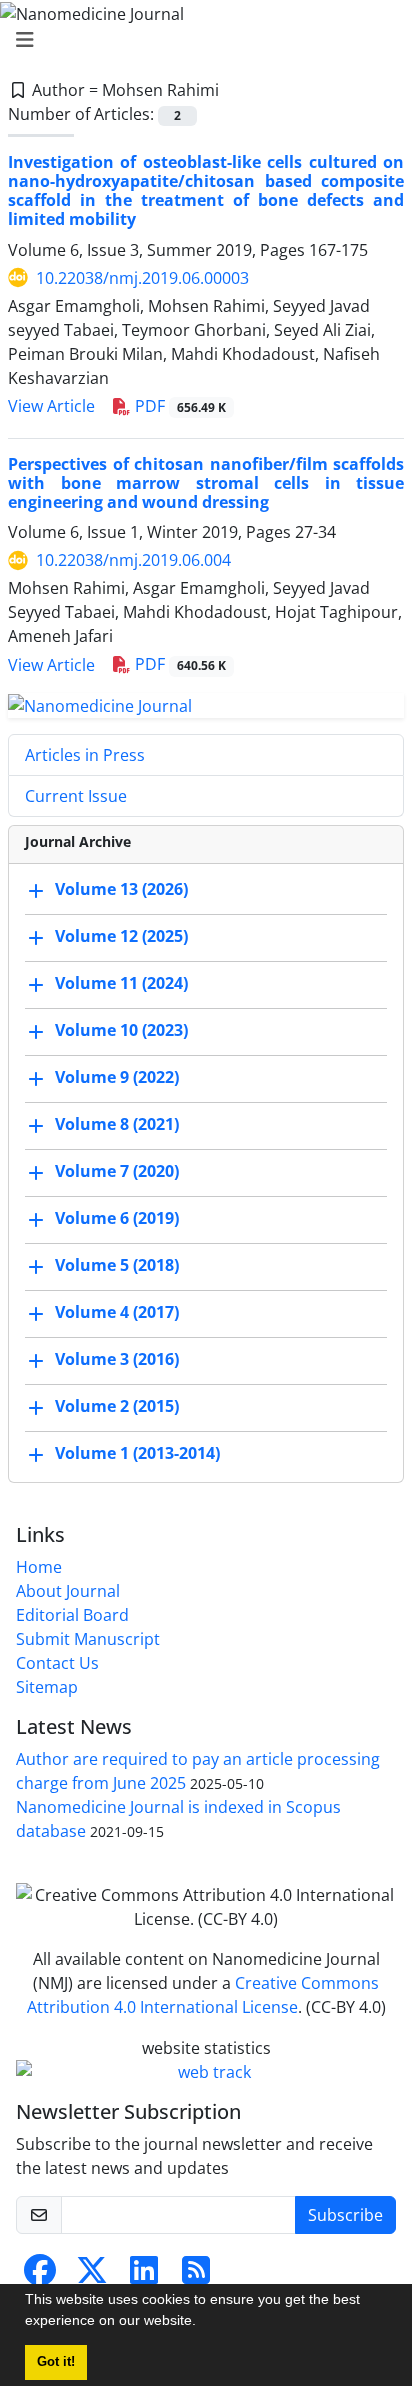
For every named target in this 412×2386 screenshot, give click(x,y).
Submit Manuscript (88, 1639)
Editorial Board (72, 1615)
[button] (203, 2323)
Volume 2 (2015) (117, 1406)
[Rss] (196, 2276)
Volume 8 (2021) (117, 1124)
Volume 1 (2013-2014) (137, 1453)
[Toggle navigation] (200, 40)
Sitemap (47, 1687)
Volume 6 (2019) (117, 1218)
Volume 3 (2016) (117, 1359)
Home (39, 1567)
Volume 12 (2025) (121, 936)
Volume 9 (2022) (117, 1077)
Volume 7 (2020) (117, 1171)
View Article (51, 406)
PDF (178, 406)
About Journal (68, 1591)
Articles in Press (85, 755)
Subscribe (345, 2215)
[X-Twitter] (92, 2276)
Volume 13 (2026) (121, 889)
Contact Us (57, 1663)
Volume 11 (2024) (121, 983)
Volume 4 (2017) (117, 1312)
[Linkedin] (144, 2276)
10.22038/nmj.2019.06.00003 (142, 278)
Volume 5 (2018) (117, 1265)
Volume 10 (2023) (121, 1030)
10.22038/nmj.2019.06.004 (133, 560)
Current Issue (76, 796)
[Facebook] (40, 2276)
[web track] (206, 2072)
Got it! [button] (56, 2362)
